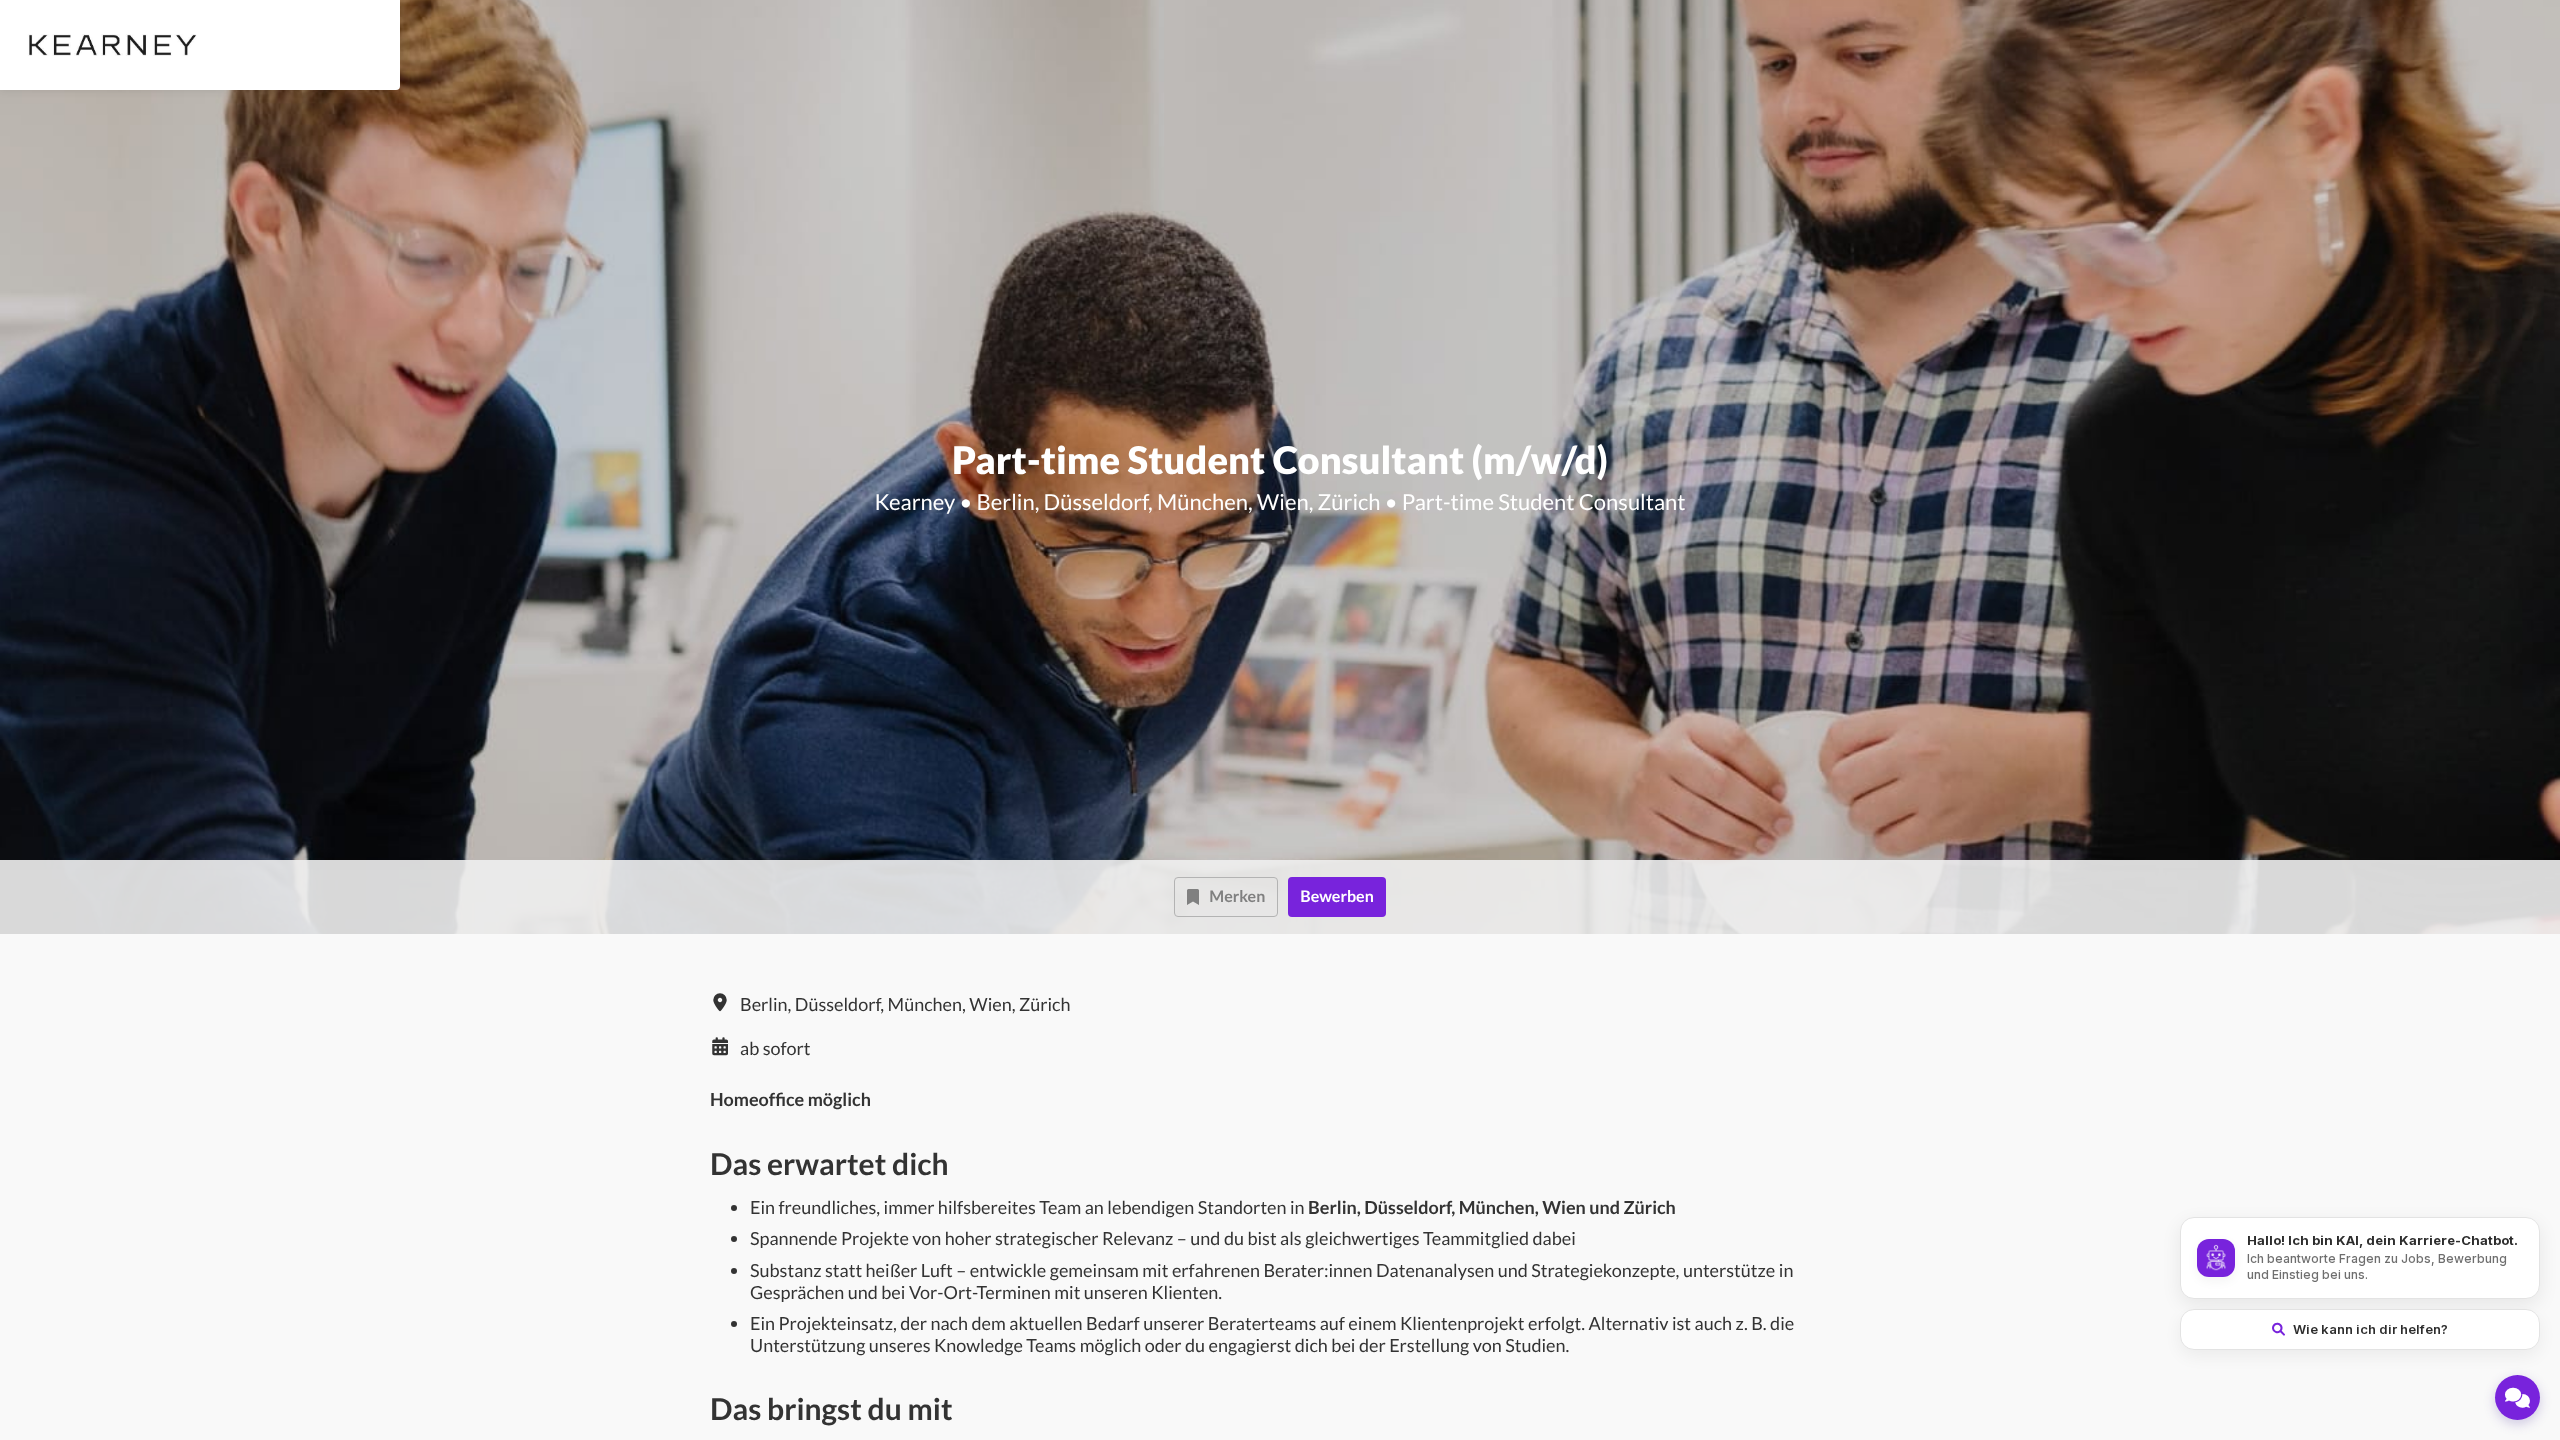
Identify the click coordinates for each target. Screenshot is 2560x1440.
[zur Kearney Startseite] (108, 45)
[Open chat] (2517, 1397)
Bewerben (1337, 896)
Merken (1237, 896)
